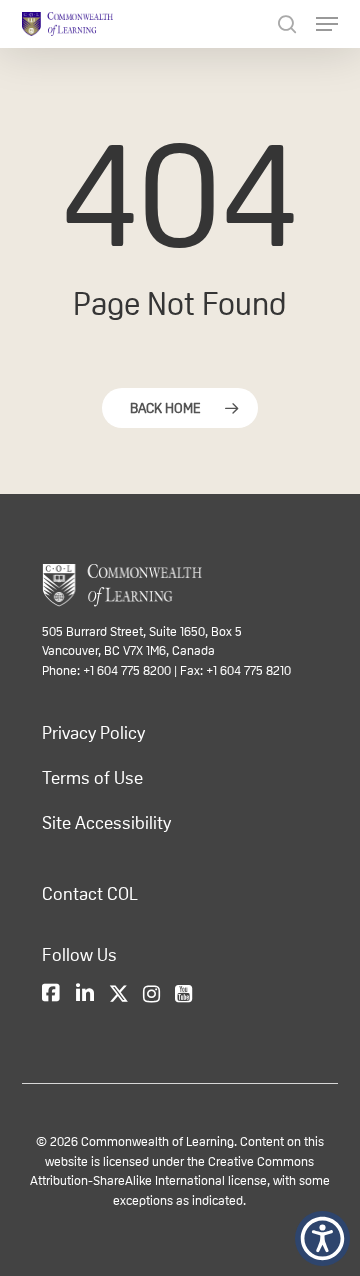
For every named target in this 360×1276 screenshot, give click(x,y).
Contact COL (90, 894)
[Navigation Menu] (327, 24)
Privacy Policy (93, 733)
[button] (322, 1238)
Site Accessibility (106, 823)
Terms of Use (92, 778)
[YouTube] (183, 995)
